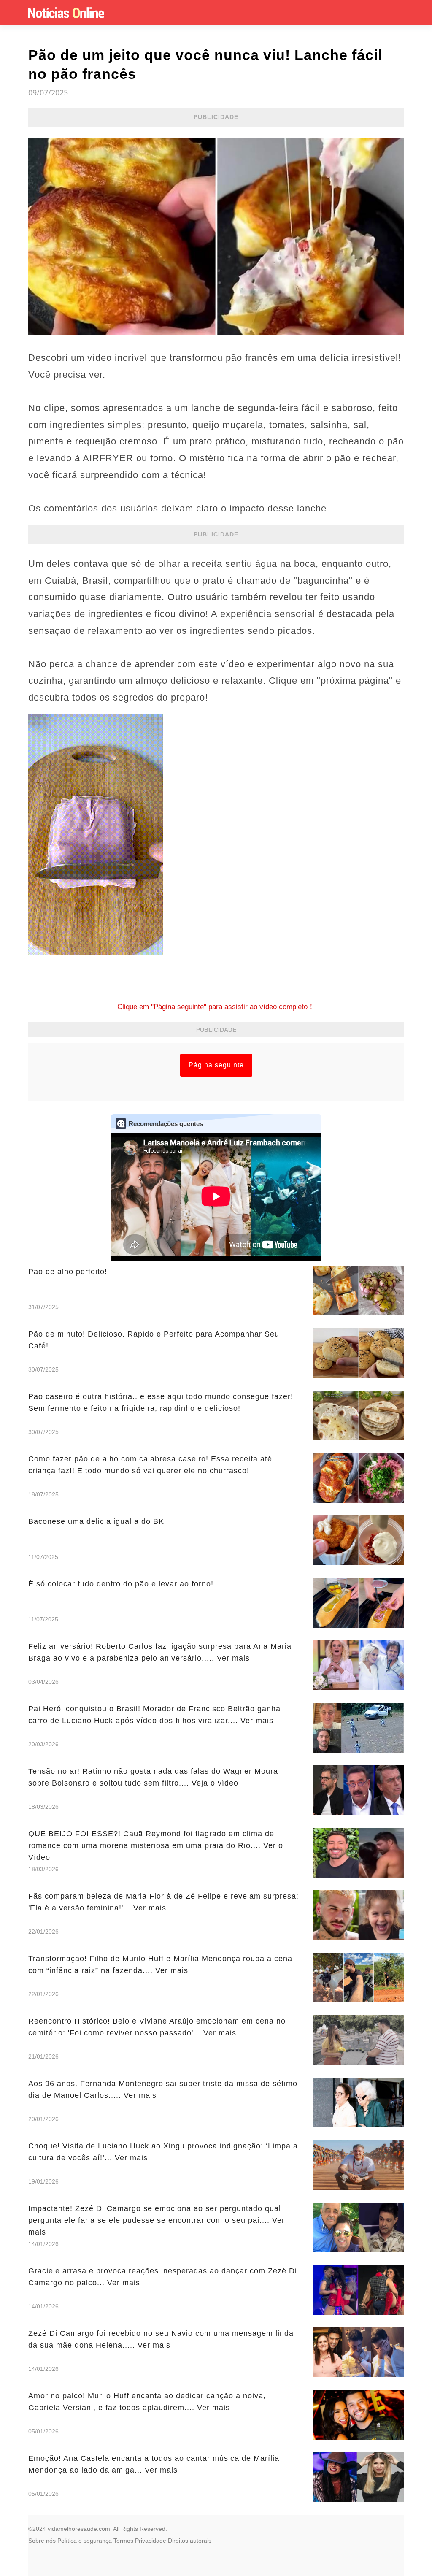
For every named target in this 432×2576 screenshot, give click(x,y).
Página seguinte (216, 1065)
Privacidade (151, 2541)
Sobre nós (42, 2541)
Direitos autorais (190, 2541)
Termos (123, 2541)
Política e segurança (85, 2541)
